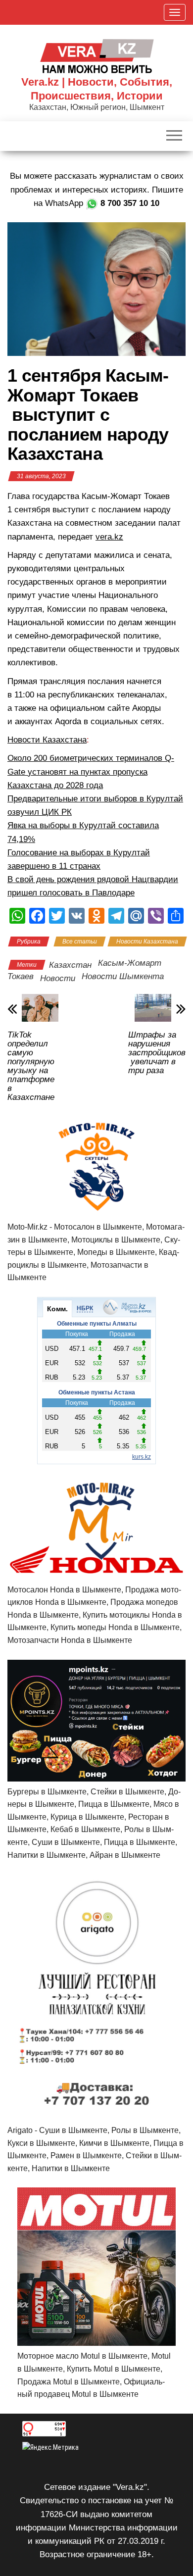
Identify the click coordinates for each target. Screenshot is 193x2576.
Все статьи (80, 941)
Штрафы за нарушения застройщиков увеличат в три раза (157, 1053)
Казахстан (70, 965)
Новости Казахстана (47, 740)
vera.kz (109, 537)
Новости (58, 978)
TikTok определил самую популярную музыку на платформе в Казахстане (31, 1066)
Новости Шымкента (123, 976)
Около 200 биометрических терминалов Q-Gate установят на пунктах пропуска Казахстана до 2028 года (91, 771)
